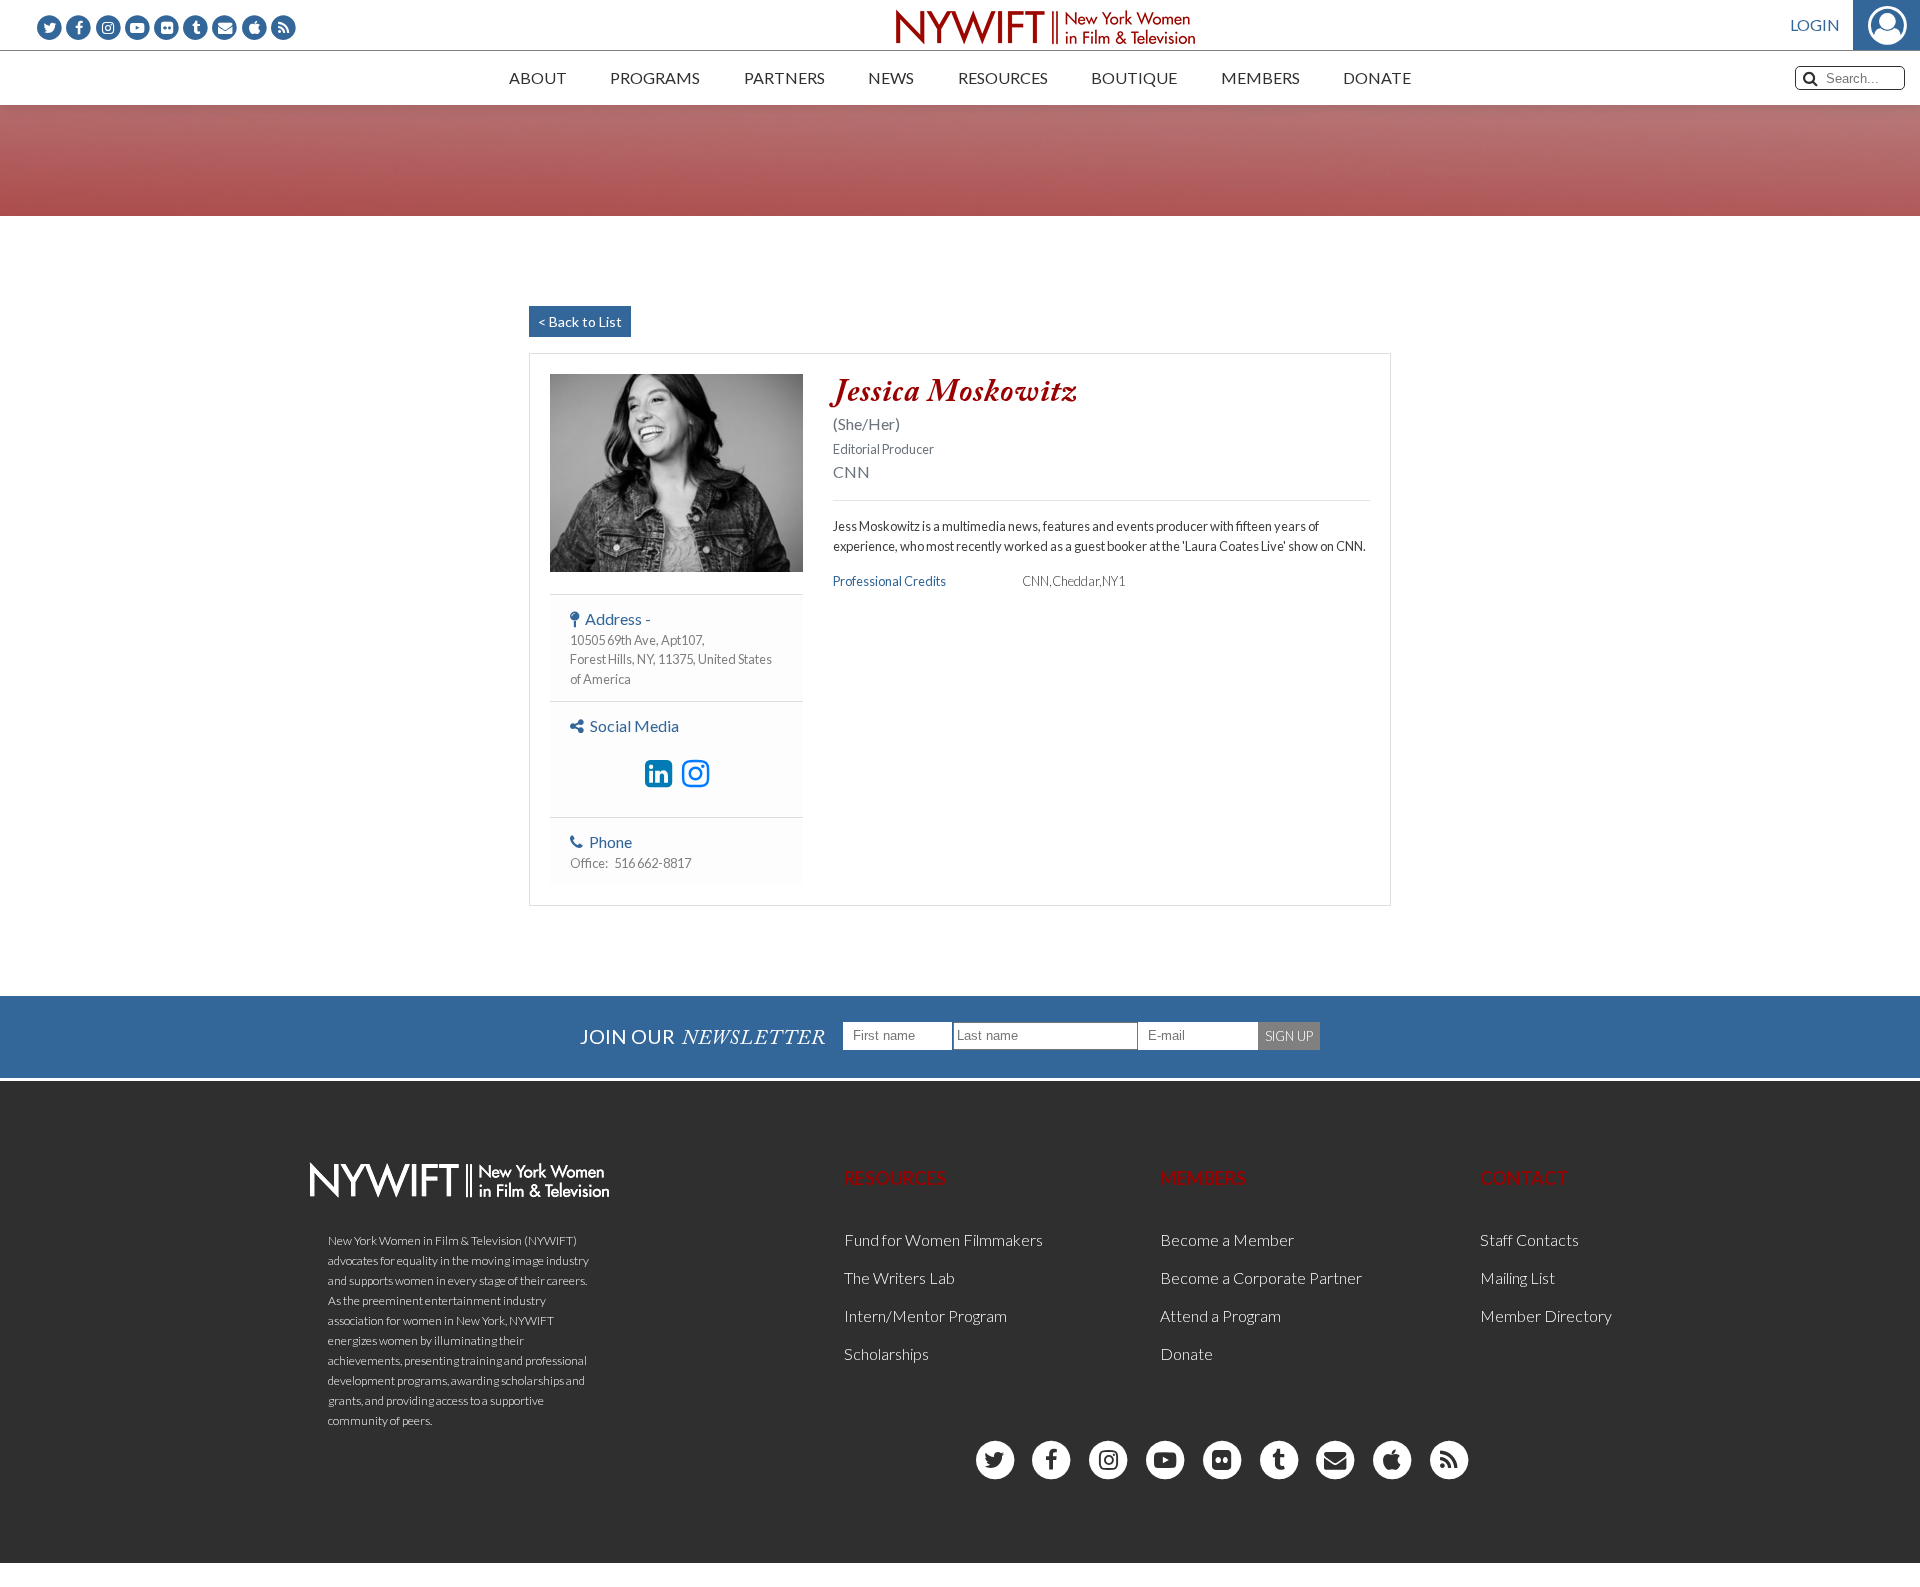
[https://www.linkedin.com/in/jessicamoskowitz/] (658, 774)
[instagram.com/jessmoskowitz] (695, 774)
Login (1815, 24)
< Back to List (580, 321)
